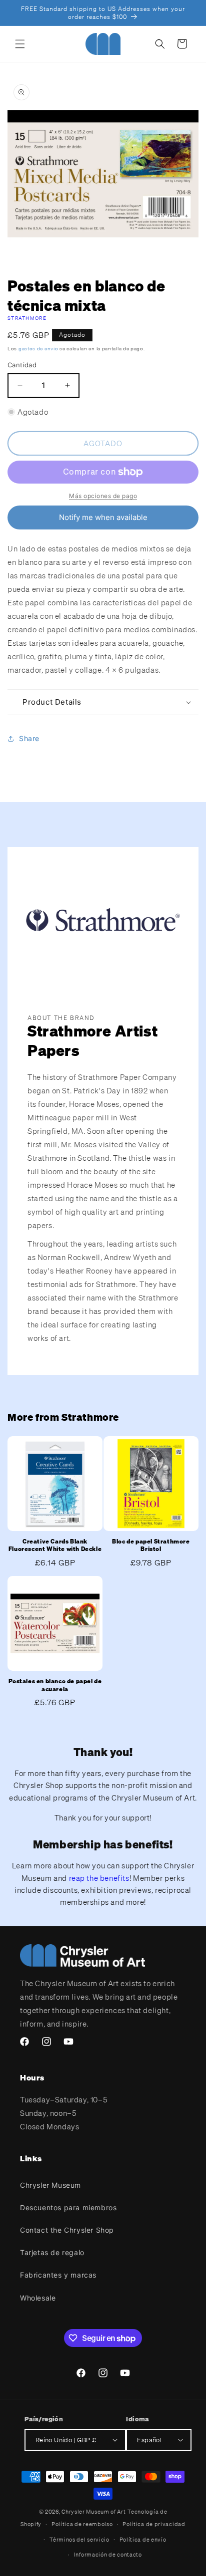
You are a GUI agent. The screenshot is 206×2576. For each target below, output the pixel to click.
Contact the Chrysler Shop (67, 2230)
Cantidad (22, 365)
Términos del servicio (79, 2540)
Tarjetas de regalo (52, 2252)
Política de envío (143, 2540)
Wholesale (38, 2298)
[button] (20, 44)
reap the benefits (99, 1878)
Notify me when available (103, 517)
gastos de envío (38, 349)
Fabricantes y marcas (58, 2275)
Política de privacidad (154, 2524)
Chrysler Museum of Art (93, 2512)
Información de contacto (108, 2555)
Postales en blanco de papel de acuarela (55, 1685)
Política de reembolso (82, 2524)
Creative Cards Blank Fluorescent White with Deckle (55, 1545)
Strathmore (27, 318)
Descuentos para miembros (68, 2207)
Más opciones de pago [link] (103, 496)
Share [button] (29, 738)
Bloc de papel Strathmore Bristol (151, 1545)
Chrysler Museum (50, 2185)
